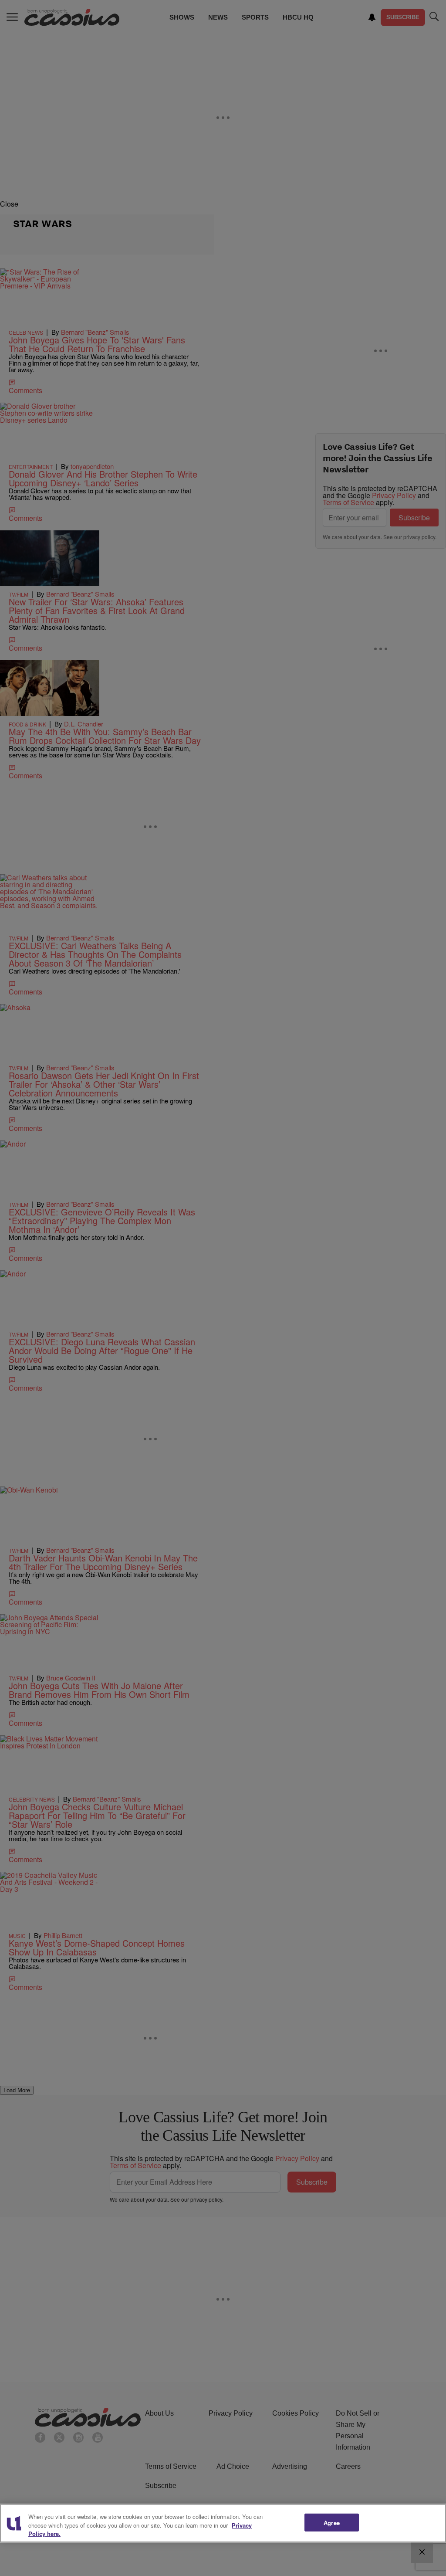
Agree (332, 2522)
